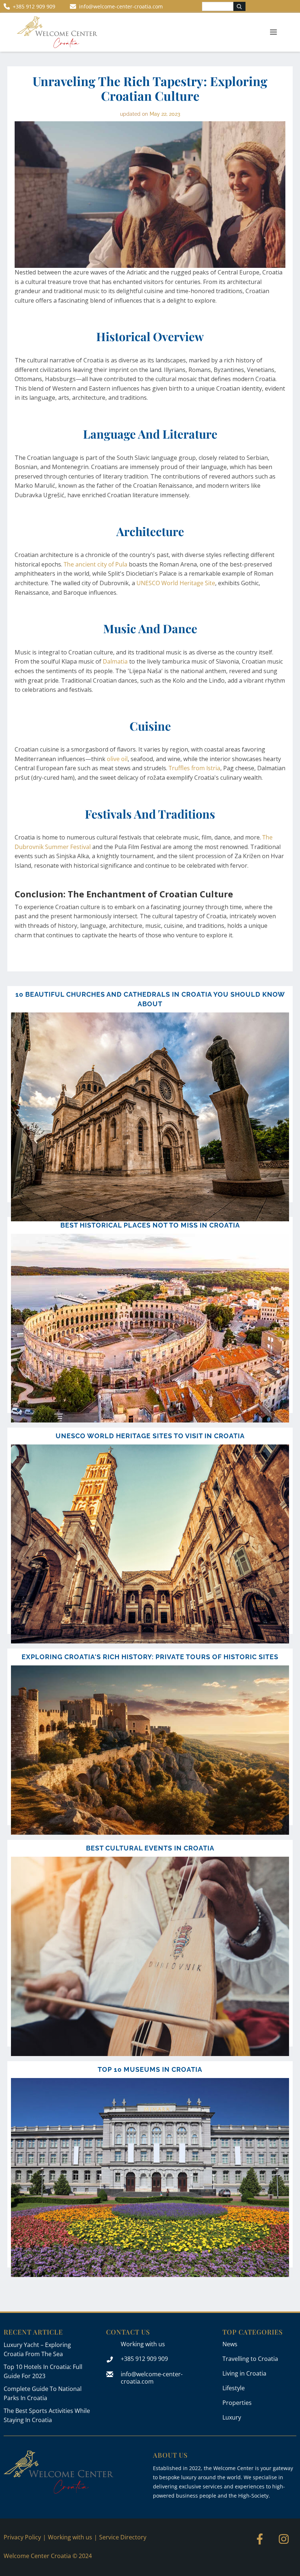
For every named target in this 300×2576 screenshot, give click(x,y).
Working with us (143, 2344)
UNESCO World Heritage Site (176, 583)
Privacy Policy (22, 2537)
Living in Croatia (244, 2373)
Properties (237, 2403)
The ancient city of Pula (95, 564)
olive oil (117, 759)
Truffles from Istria (194, 768)
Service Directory (123, 2537)
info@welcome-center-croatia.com (152, 2378)
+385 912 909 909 (144, 2359)
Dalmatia (115, 661)
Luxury (232, 2417)
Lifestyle (234, 2388)
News (230, 2344)
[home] (57, 32)
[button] (273, 32)
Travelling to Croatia (250, 2359)
